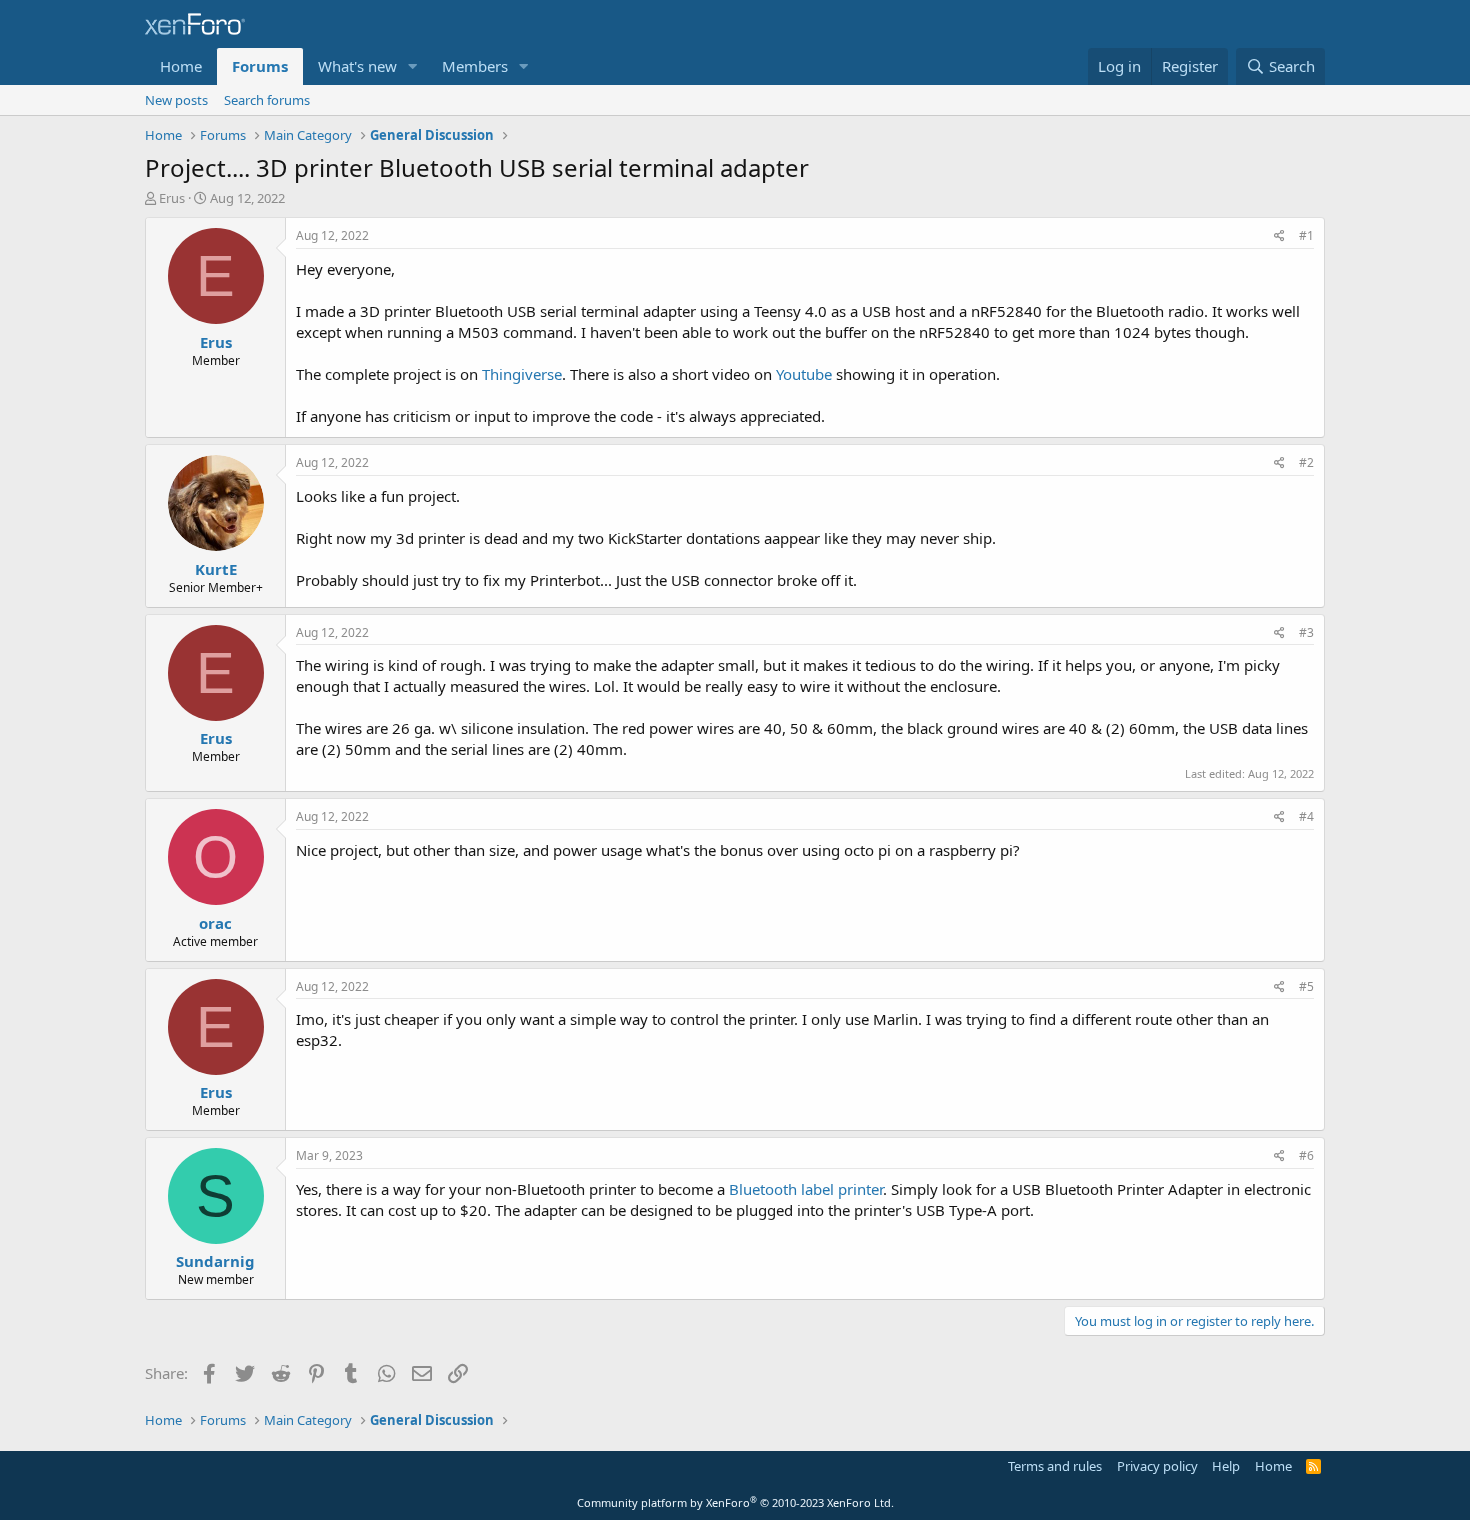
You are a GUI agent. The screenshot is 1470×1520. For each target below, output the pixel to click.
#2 (1306, 462)
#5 (1306, 986)
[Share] (1279, 236)
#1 (1306, 235)
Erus (172, 198)
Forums (260, 66)
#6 (1306, 1155)
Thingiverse (522, 374)
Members (475, 66)
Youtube (804, 374)
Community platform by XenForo (735, 1502)
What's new (357, 66)
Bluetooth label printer (806, 1189)
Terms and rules (1055, 1466)
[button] (413, 66)
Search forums (267, 100)
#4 (1306, 816)
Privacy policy (1157, 1466)
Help (1226, 1466)
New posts (176, 100)
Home (181, 66)
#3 (1306, 632)
